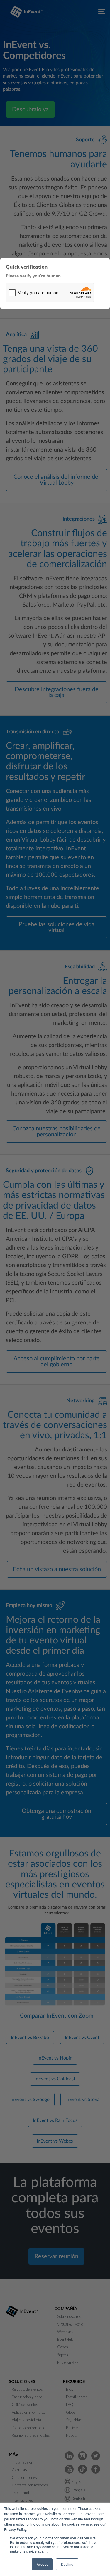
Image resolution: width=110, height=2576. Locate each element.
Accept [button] (42, 2564)
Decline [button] (67, 2564)
